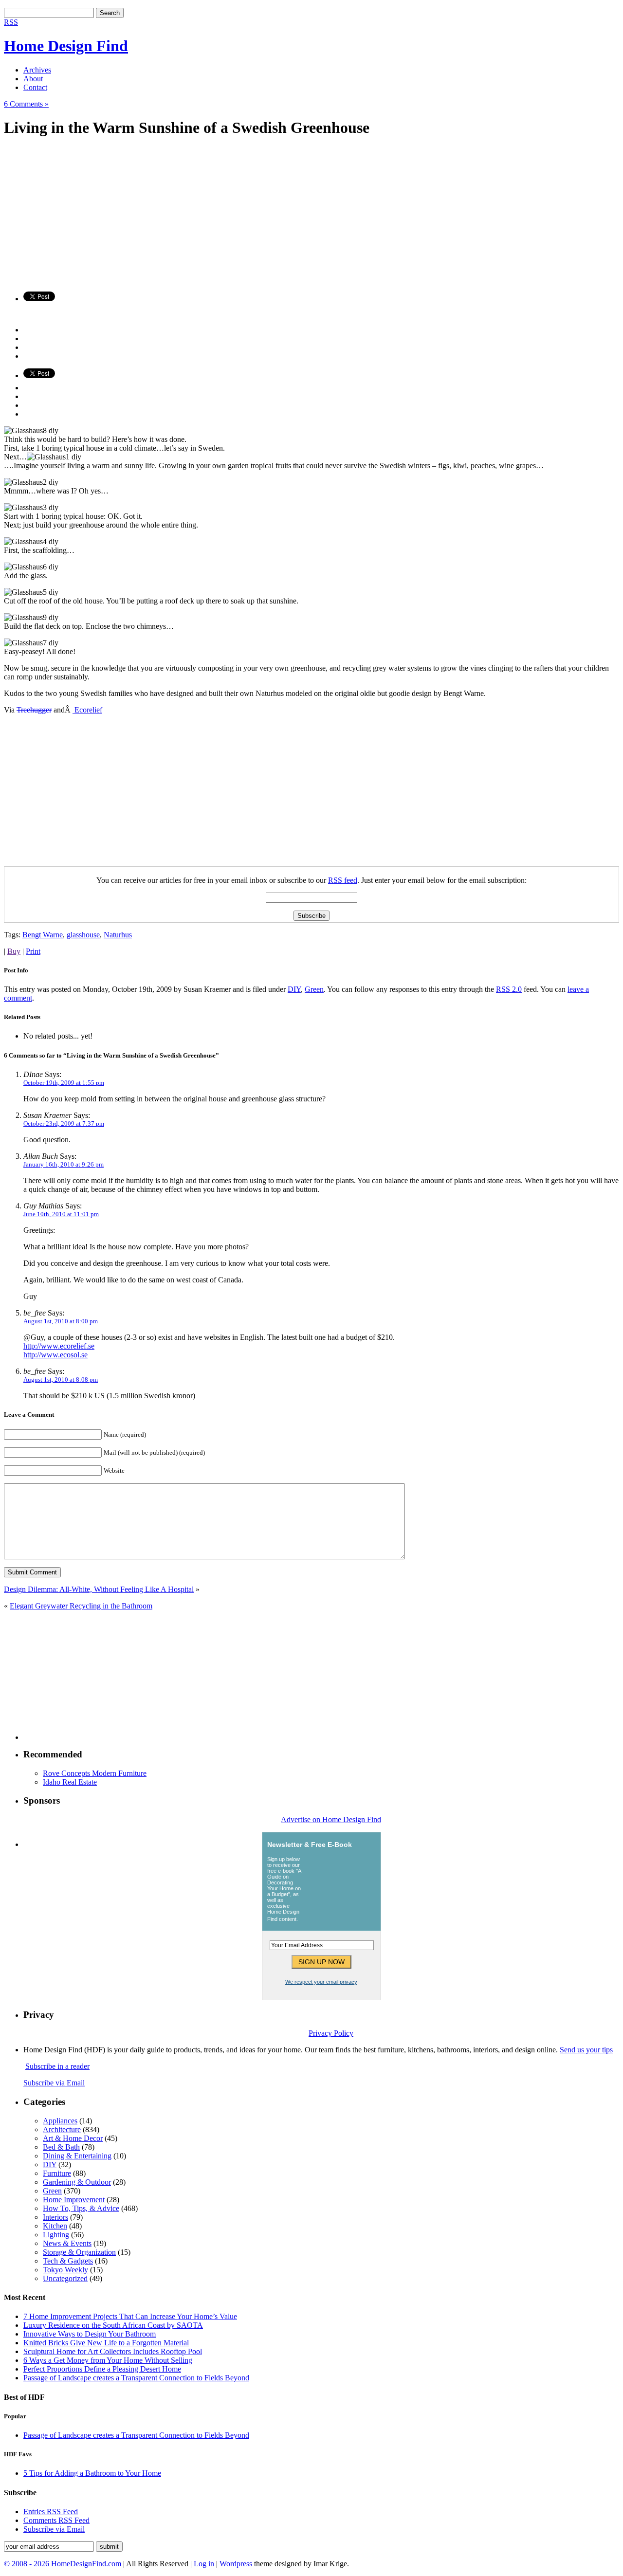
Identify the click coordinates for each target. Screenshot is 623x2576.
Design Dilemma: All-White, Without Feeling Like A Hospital (99, 1589)
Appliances (60, 2121)
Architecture (62, 2129)
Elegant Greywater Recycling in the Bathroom (81, 1606)
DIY (294, 989)
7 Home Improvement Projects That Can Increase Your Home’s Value (130, 2316)
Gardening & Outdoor (77, 2182)
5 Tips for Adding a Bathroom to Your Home (92, 2473)
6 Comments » (26, 104)
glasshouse (83, 935)
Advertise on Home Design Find (331, 1819)
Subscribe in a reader (57, 2066)
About (33, 79)
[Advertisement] (296, 216)
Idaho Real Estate (70, 1782)
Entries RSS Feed (51, 2512)
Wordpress (236, 2564)
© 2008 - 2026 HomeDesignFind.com (63, 2564)
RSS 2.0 (509, 989)
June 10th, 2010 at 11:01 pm (61, 1214)
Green (314, 989)
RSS (11, 22)
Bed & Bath (61, 2147)
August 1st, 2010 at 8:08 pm (61, 1379)
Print (33, 951)
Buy (14, 951)
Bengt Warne (43, 935)
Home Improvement (74, 2200)
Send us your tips (586, 2050)
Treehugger (34, 710)
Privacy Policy (331, 2033)
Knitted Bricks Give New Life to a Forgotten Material (106, 2343)
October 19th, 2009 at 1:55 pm (64, 1083)
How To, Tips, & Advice (81, 2208)
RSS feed (343, 880)
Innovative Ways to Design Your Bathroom (90, 2334)
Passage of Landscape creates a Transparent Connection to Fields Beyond (136, 2378)
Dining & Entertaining (77, 2156)
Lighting (56, 2235)
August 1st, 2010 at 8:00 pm (61, 1321)
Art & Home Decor (73, 2138)
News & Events (67, 2243)
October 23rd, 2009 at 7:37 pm (64, 1124)
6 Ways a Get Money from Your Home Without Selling (108, 2360)
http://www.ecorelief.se (59, 1346)
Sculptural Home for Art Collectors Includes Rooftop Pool (113, 2351)
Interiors (55, 2217)
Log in (204, 2564)
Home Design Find (66, 46)
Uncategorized (65, 2278)
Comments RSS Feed (56, 2520)
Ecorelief (87, 710)
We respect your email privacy (321, 1982)
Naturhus (118, 935)
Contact (35, 87)
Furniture (57, 2173)
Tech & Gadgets (68, 2261)
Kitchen (55, 2226)
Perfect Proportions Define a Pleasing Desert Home (102, 2369)
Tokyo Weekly (65, 2270)
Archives (37, 70)
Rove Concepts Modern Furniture (95, 1773)
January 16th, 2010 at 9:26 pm (64, 1164)
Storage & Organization (79, 2252)
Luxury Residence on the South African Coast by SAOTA (113, 2325)
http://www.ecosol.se (55, 1355)
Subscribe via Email (54, 2083)
